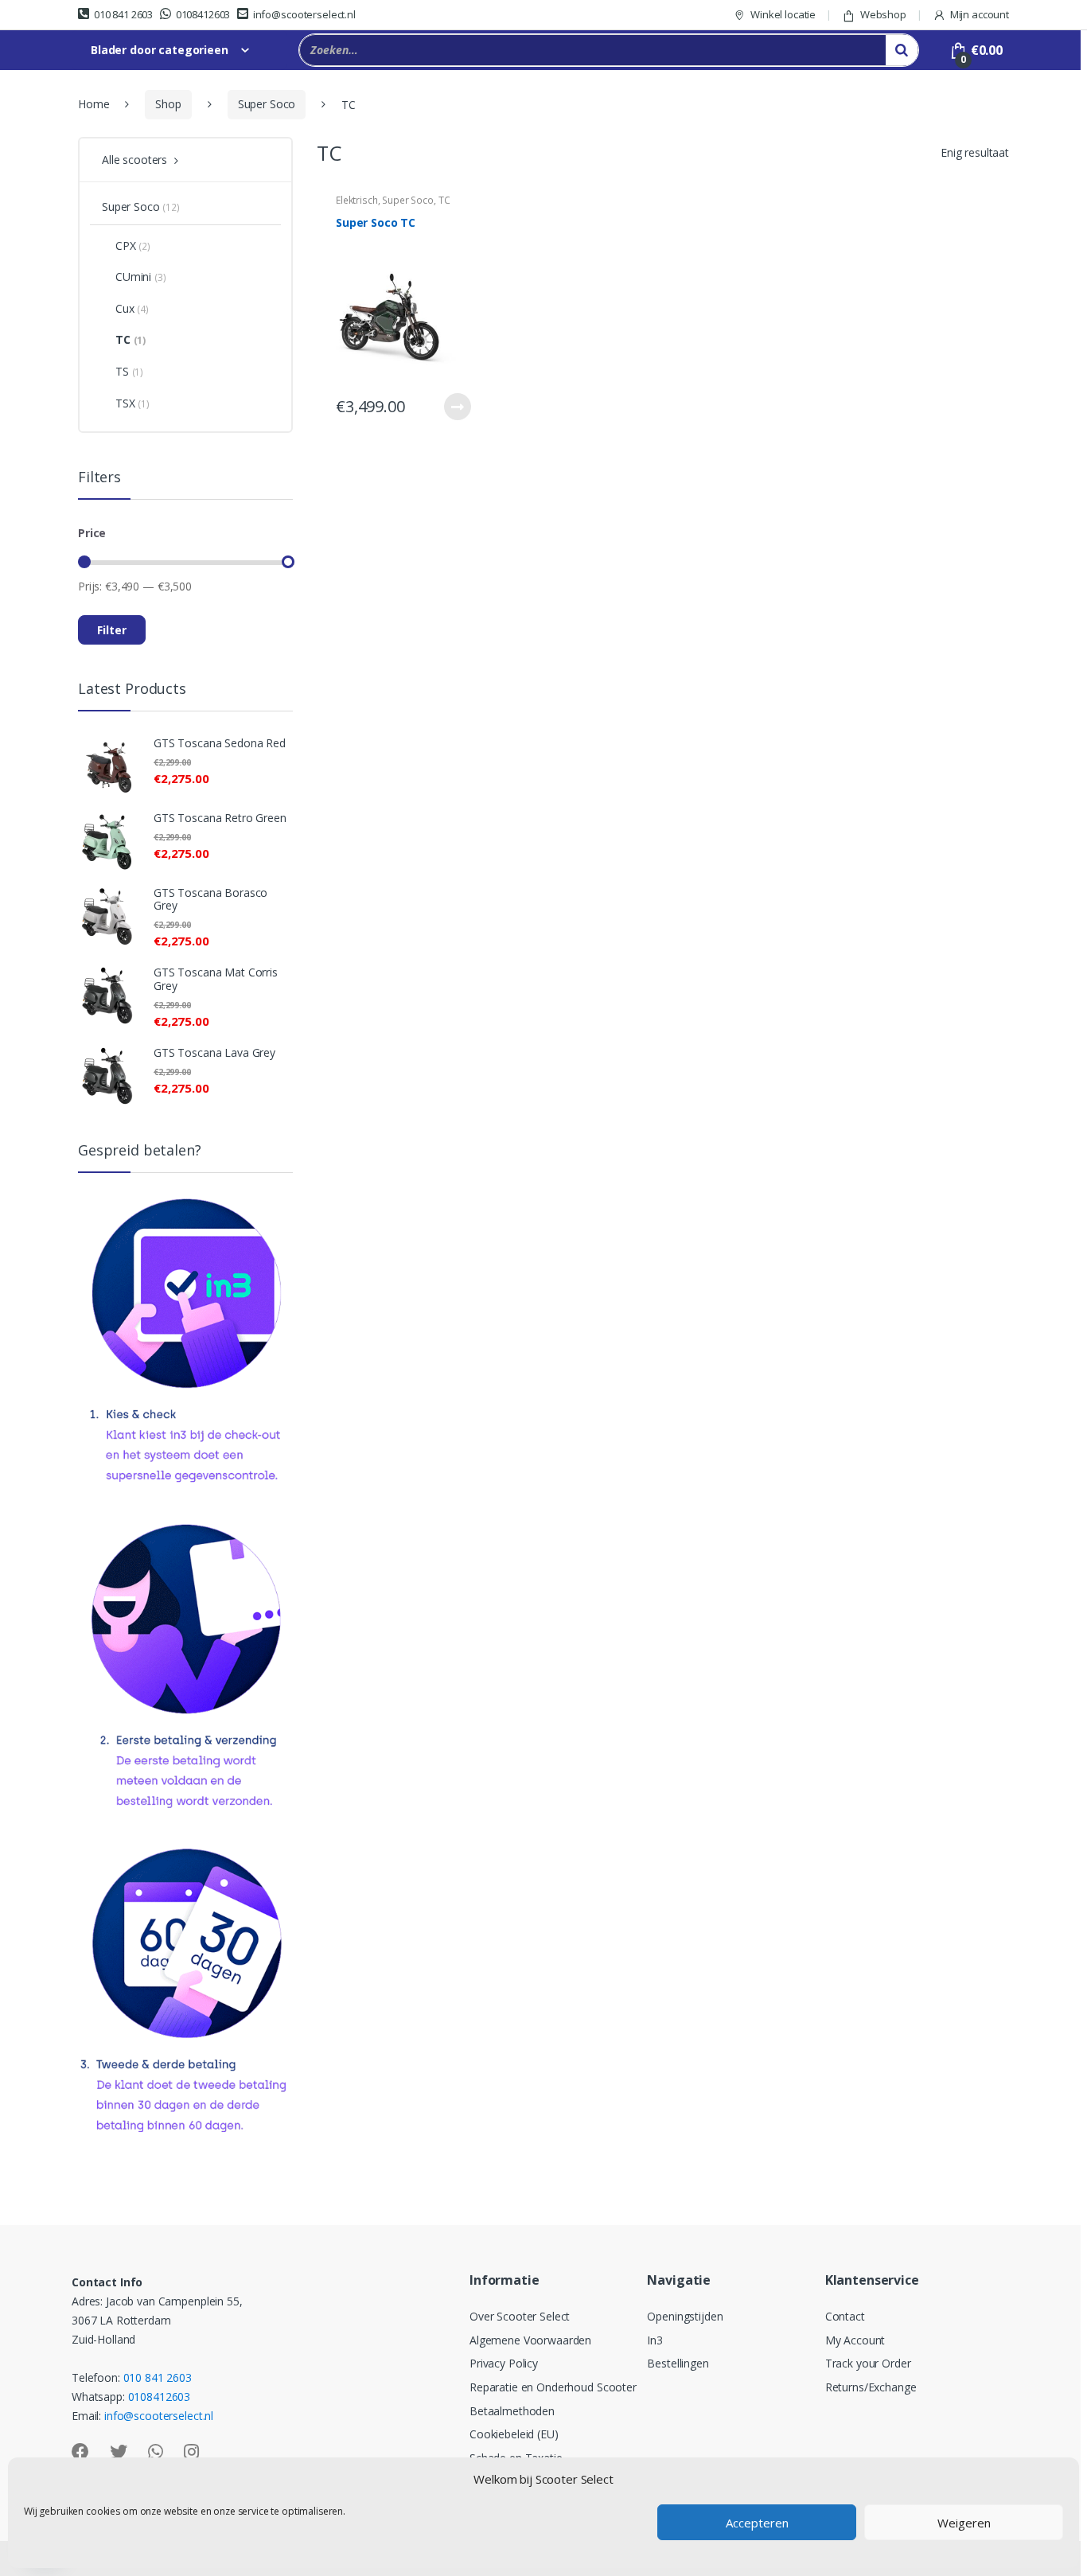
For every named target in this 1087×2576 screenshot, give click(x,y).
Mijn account (980, 14)
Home (94, 104)
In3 (655, 2340)
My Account (855, 2340)
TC (444, 200)
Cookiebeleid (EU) (514, 2434)
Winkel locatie (783, 14)
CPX (133, 246)
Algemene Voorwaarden (530, 2340)
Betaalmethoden (512, 2411)
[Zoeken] (902, 50)
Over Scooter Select (520, 2316)
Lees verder (457, 407)
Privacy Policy (504, 2363)
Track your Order (868, 2363)
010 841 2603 (123, 14)
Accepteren (757, 2523)
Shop (168, 104)
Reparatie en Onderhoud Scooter (553, 2387)
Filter (112, 630)
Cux (132, 308)
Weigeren (964, 2523)
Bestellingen (678, 2363)
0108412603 (203, 14)
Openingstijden (685, 2316)
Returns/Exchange (871, 2387)
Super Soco (267, 104)
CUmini (141, 277)
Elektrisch (357, 200)
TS (129, 371)
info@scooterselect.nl (304, 14)
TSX (132, 403)
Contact (845, 2316)
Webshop (883, 14)
